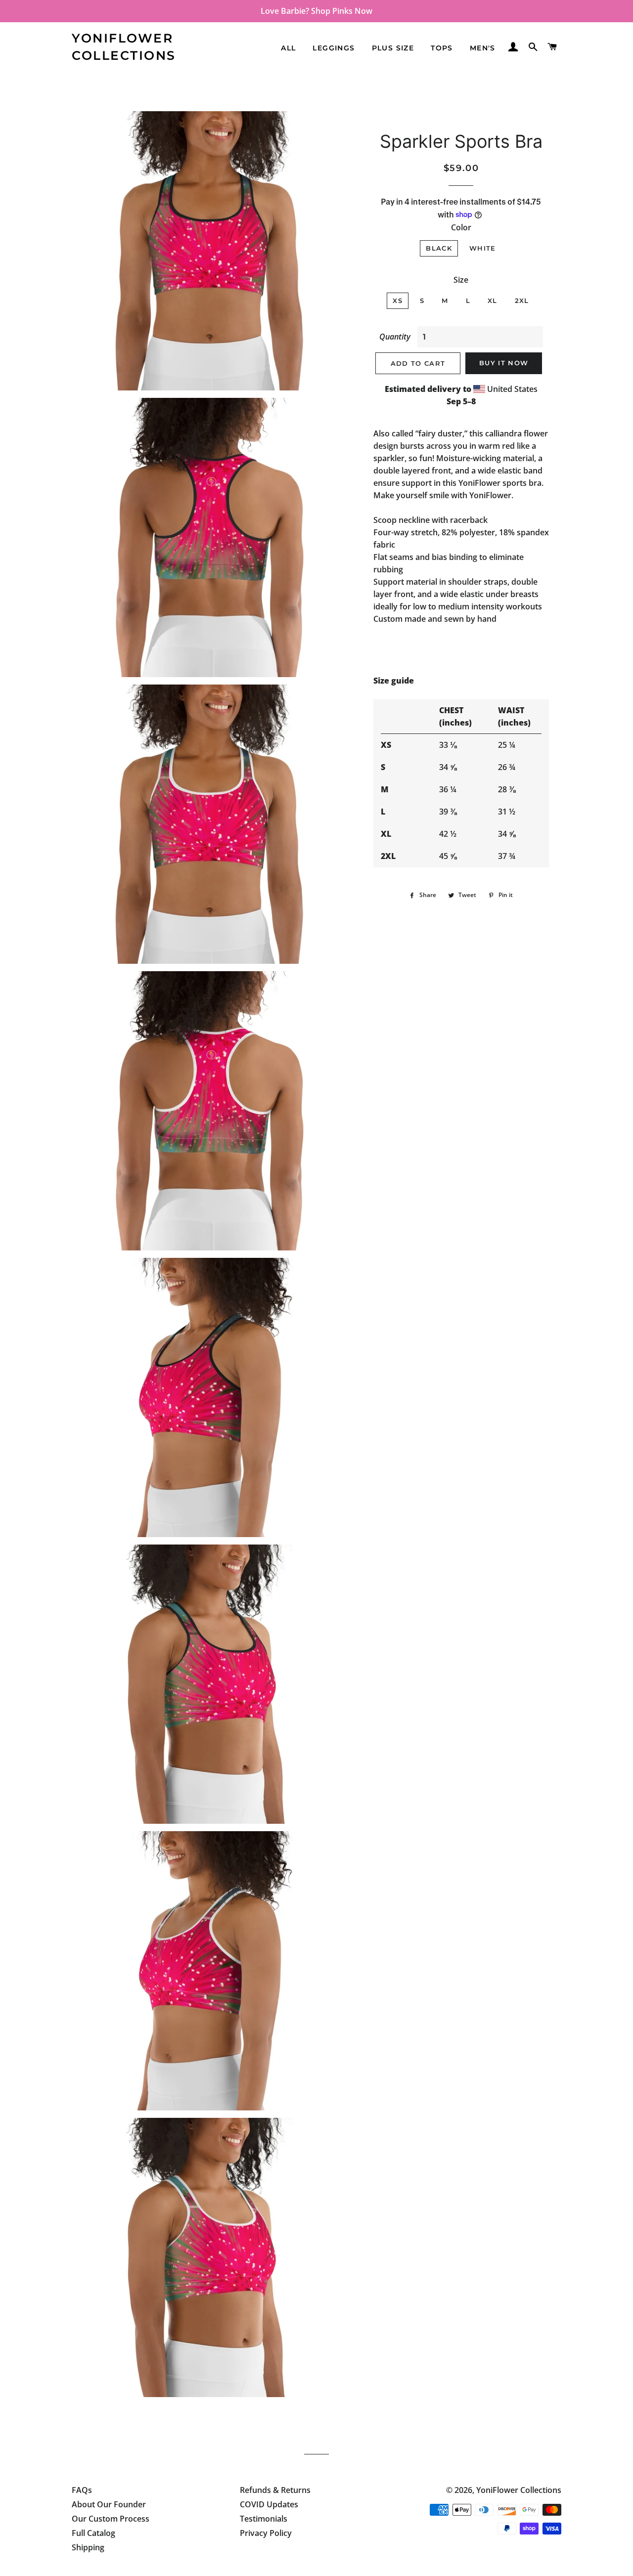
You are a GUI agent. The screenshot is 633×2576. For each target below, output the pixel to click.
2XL (522, 301)
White (483, 248)
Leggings (334, 48)
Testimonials (264, 2519)
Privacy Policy (266, 2533)
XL (493, 301)
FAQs (82, 2490)
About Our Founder (109, 2504)
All (288, 48)
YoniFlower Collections (124, 47)
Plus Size (393, 48)
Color (461, 227)
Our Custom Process (111, 2519)
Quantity (395, 337)
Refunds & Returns (275, 2490)
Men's (483, 48)
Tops (442, 48)
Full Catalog (93, 2533)
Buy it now (504, 363)
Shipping (88, 2547)
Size (461, 280)
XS (398, 301)
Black (439, 248)
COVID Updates (269, 2504)
